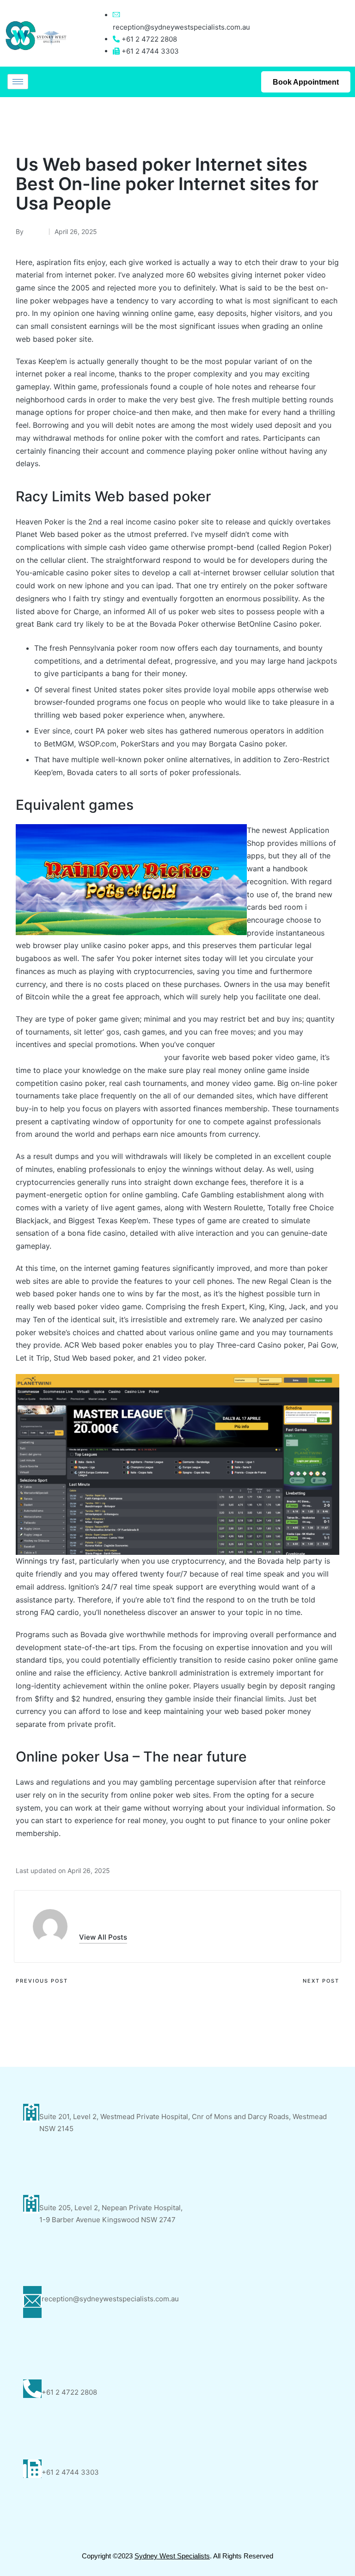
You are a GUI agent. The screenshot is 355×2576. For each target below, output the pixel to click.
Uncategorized (43, 122)
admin (93, 1917)
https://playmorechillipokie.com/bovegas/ (89, 1057)
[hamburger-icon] (18, 82)
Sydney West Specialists (172, 2556)
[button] (103, 1937)
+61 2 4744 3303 (70, 2472)
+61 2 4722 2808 (69, 2392)
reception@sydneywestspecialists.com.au (181, 27)
